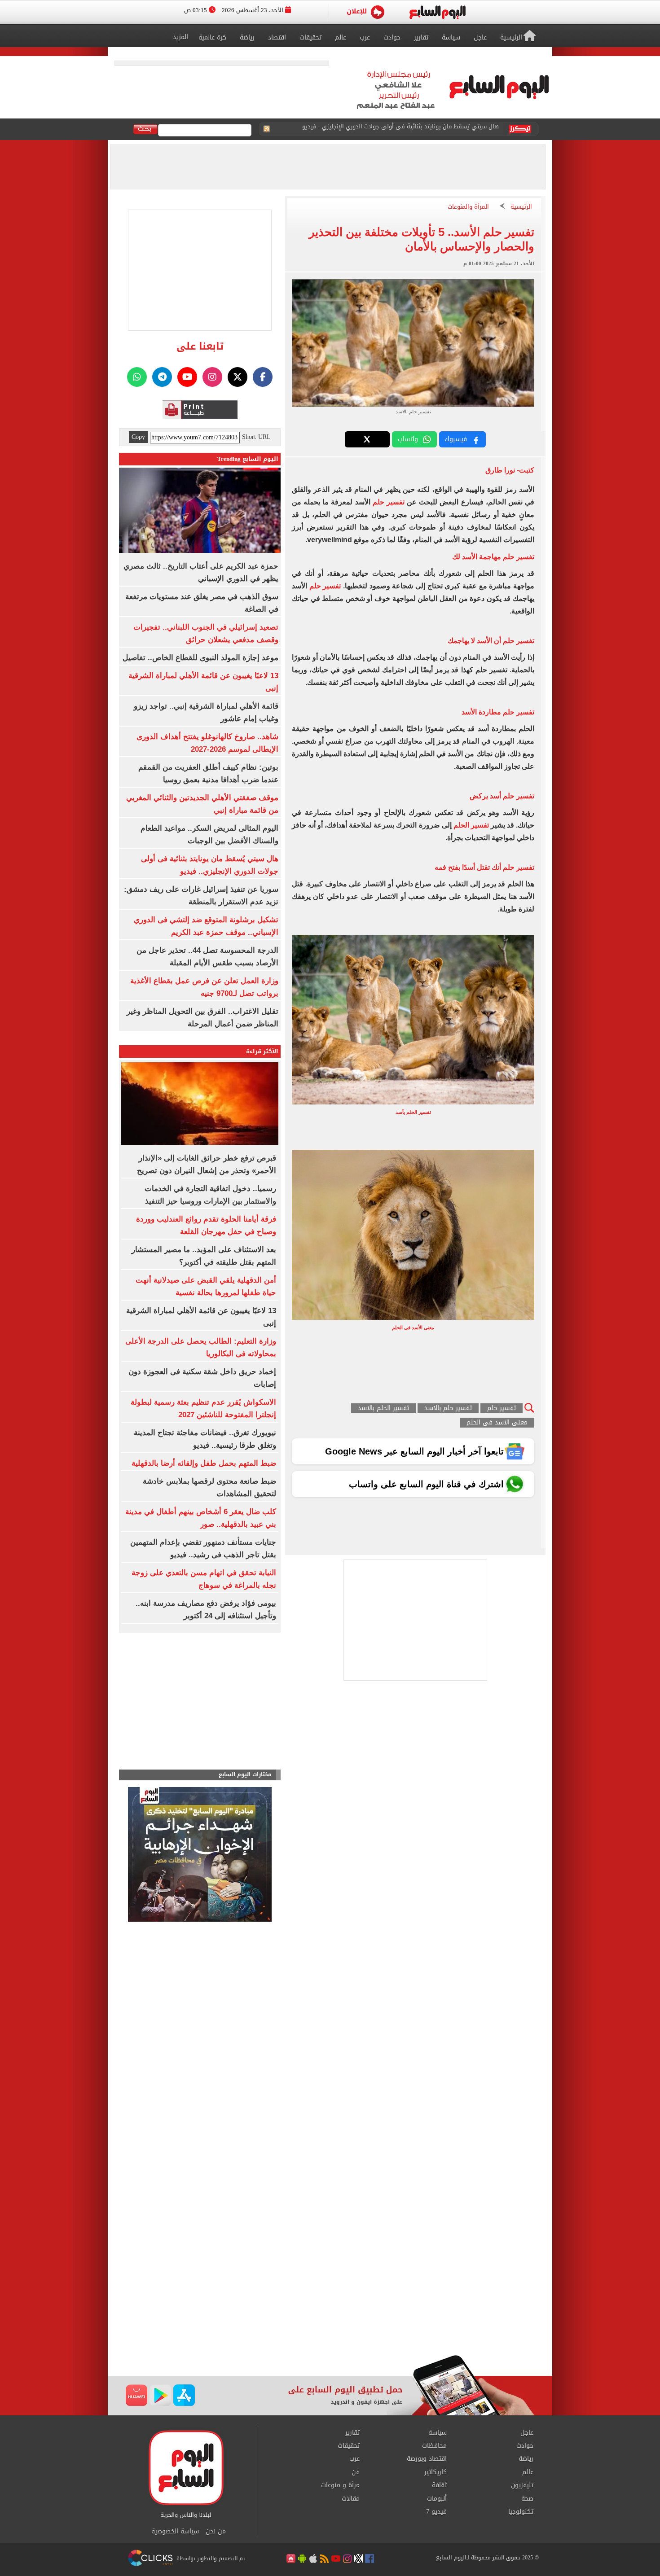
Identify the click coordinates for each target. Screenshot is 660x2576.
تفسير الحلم (470, 825)
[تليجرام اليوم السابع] (162, 377)
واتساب (408, 439)
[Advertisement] (330, 2283)
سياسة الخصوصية (175, 2532)
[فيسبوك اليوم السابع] (263, 377)
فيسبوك (456, 439)
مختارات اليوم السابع (245, 1775)
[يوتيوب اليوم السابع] (187, 377)
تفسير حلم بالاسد (448, 1408)
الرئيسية (521, 207)
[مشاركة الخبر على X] (367, 439)
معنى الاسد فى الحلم (497, 1423)
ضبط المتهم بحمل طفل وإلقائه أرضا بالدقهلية (204, 1463)
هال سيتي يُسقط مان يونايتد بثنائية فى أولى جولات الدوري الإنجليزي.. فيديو (400, 129)
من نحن (216, 2532)
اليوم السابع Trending (248, 459)
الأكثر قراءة (262, 1051)
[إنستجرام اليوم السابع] (212, 377)
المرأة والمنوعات (468, 207)
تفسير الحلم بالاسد (383, 1408)
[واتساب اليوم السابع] (137, 377)
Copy (138, 437)
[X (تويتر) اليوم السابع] (238, 377)
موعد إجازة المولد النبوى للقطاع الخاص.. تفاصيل (200, 658)
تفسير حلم (389, 502)
